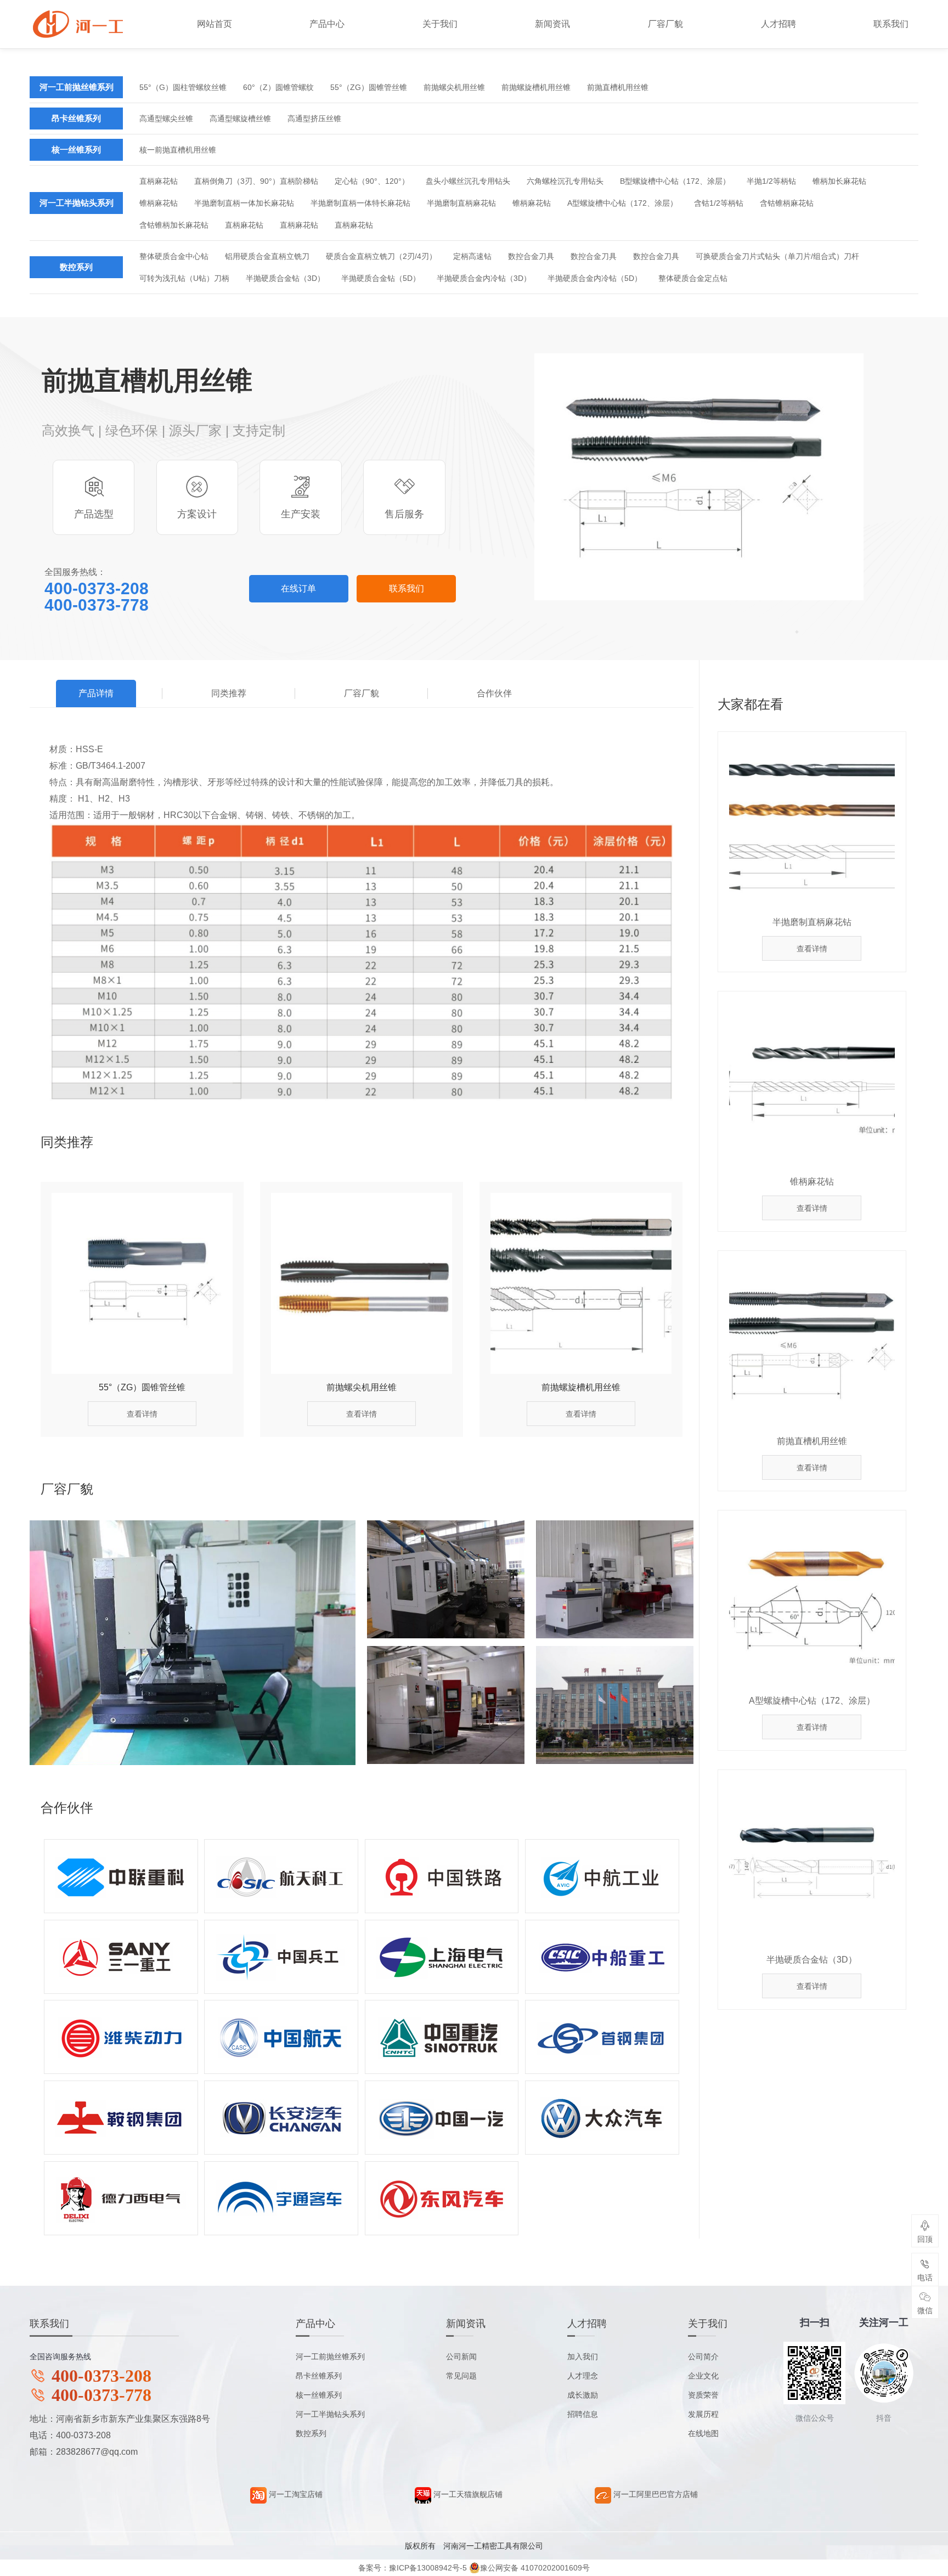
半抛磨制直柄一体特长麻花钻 (360, 203)
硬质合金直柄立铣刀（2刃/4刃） (381, 256)
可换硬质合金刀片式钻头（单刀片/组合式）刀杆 (777, 256)
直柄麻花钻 (159, 181)
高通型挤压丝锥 (314, 119)
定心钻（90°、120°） (372, 181)
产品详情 (96, 693)
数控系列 (76, 267)
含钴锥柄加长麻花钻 (174, 225)
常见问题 (461, 2376)
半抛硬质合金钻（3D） (285, 278)
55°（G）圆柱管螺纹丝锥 (183, 87)
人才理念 (583, 2376)
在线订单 (298, 588)
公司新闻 (461, 2357)
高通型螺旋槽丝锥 (240, 119)
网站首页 (215, 24)
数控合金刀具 (531, 256)
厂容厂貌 (665, 24)
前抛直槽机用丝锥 (618, 87)
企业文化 (703, 2376)
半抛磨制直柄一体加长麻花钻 (244, 203)
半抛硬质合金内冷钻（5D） (595, 278)
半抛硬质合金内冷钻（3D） (484, 278)
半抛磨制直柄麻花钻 (461, 203)
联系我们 (891, 24)
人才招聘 (778, 24)
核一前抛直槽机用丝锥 (178, 150)
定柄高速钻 (472, 256)
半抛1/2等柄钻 (771, 181)
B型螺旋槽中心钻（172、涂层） (675, 181)
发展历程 (703, 2414)
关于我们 (440, 24)
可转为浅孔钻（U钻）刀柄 (184, 278)
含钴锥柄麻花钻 (787, 203)
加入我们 (583, 2357)
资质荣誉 (703, 2395)
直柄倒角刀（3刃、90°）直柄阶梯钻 (256, 181)
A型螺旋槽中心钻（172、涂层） (622, 203)
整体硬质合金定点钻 (693, 278)
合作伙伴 (494, 693)
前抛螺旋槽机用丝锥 (536, 87)
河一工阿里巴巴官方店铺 (654, 2494)
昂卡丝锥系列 (76, 118)
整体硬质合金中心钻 (174, 256)
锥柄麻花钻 (159, 203)
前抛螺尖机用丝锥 (454, 87)
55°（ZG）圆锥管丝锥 (369, 87)
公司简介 (703, 2357)
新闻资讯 (552, 24)
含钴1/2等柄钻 (719, 203)
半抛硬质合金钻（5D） (381, 278)
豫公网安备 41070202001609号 (535, 2568)
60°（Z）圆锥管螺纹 (278, 87)
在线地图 (703, 2433)
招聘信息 (583, 2414)
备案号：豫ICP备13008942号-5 (413, 2568)
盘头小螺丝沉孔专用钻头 (468, 181)
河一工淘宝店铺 (295, 2494)
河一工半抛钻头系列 (77, 203)
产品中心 (327, 24)
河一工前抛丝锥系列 (77, 87)
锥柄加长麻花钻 (839, 181)
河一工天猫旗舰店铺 (467, 2494)
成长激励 (583, 2395)
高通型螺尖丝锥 (166, 119)
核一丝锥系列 (76, 150)
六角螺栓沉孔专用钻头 (565, 181)
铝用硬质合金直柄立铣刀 (267, 256)
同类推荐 (229, 693)
